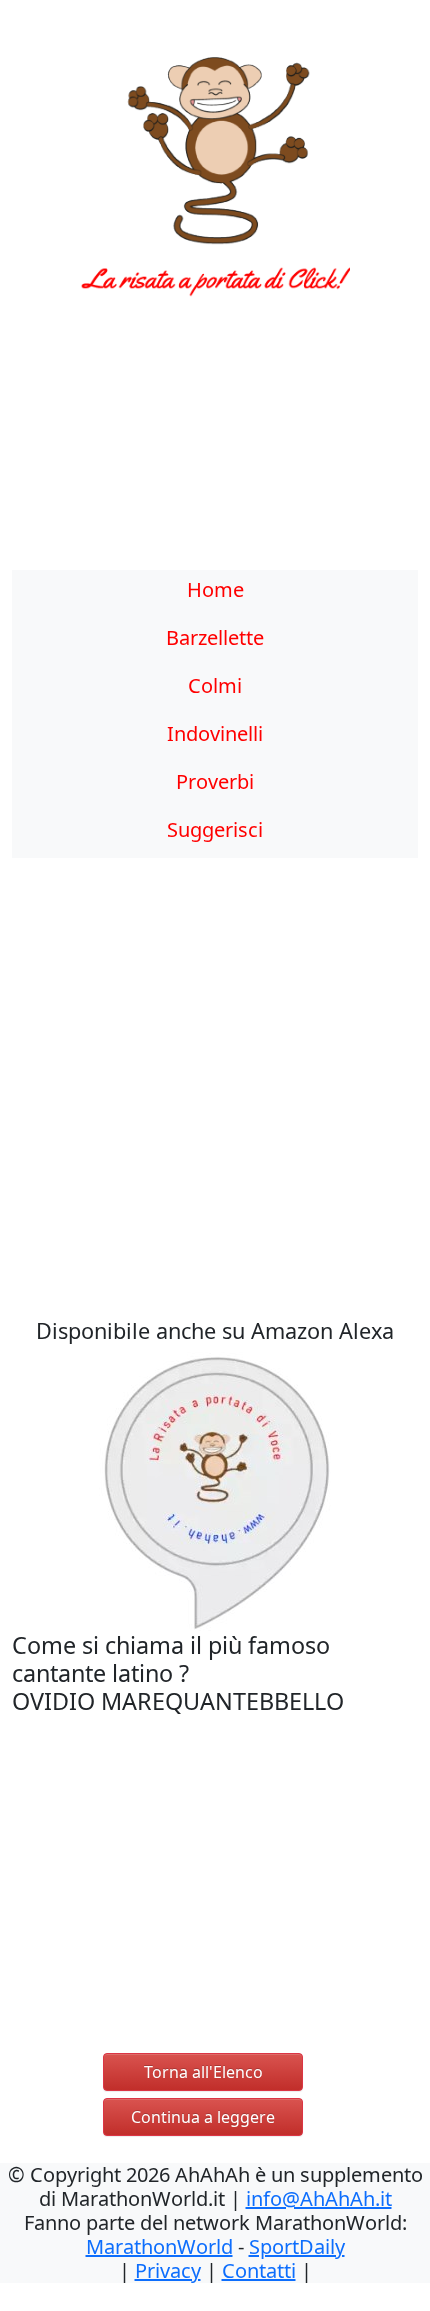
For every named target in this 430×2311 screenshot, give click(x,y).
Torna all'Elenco (203, 2072)
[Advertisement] (215, 445)
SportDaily (297, 2246)
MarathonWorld (159, 2246)
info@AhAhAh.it (319, 2198)
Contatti (259, 2270)
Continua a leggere (203, 2117)
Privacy (168, 2270)
